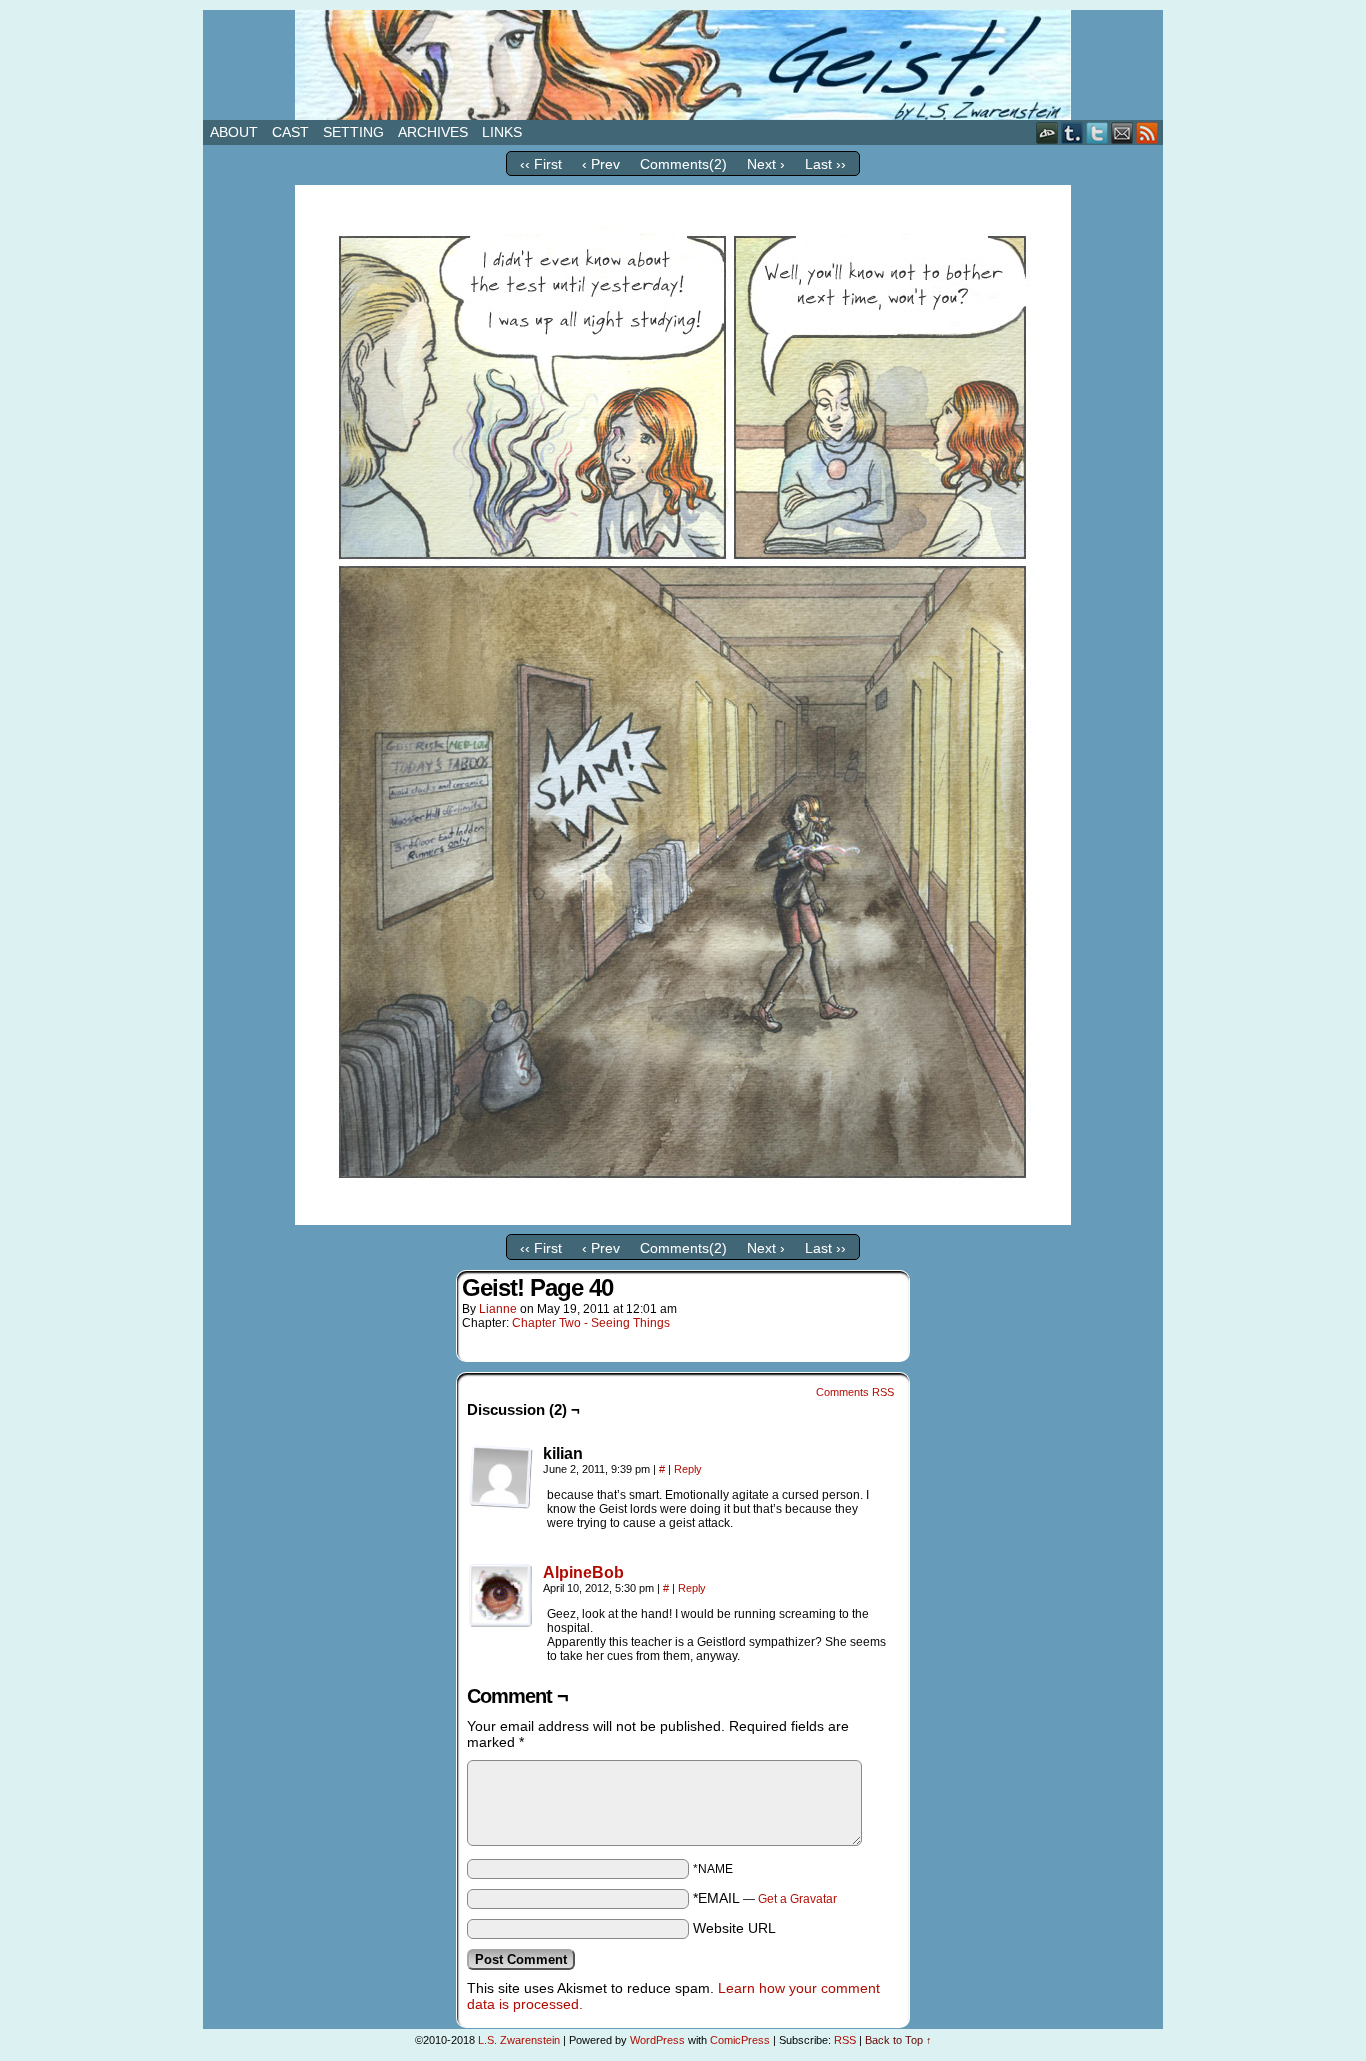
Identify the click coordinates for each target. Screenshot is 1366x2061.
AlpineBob (583, 1572)
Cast (290, 132)
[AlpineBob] (501, 1623)
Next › (766, 164)
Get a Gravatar (797, 1899)
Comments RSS (855, 1392)
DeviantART (1047, 132)
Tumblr (1072, 132)
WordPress (657, 2040)
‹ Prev (601, 164)
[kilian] (501, 1477)
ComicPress (740, 2040)
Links (502, 132)
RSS (1147, 132)
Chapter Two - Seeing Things (591, 1323)
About (234, 132)
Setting (353, 132)
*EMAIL (765, 1898)
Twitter (1097, 132)
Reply (688, 1469)
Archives (433, 132)
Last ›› (825, 164)
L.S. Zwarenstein (519, 2040)
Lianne (498, 1309)
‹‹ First (541, 164)
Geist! (683, 65)
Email (1122, 132)
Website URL (734, 1928)
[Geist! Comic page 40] (683, 1220)
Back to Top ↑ (898, 2040)
